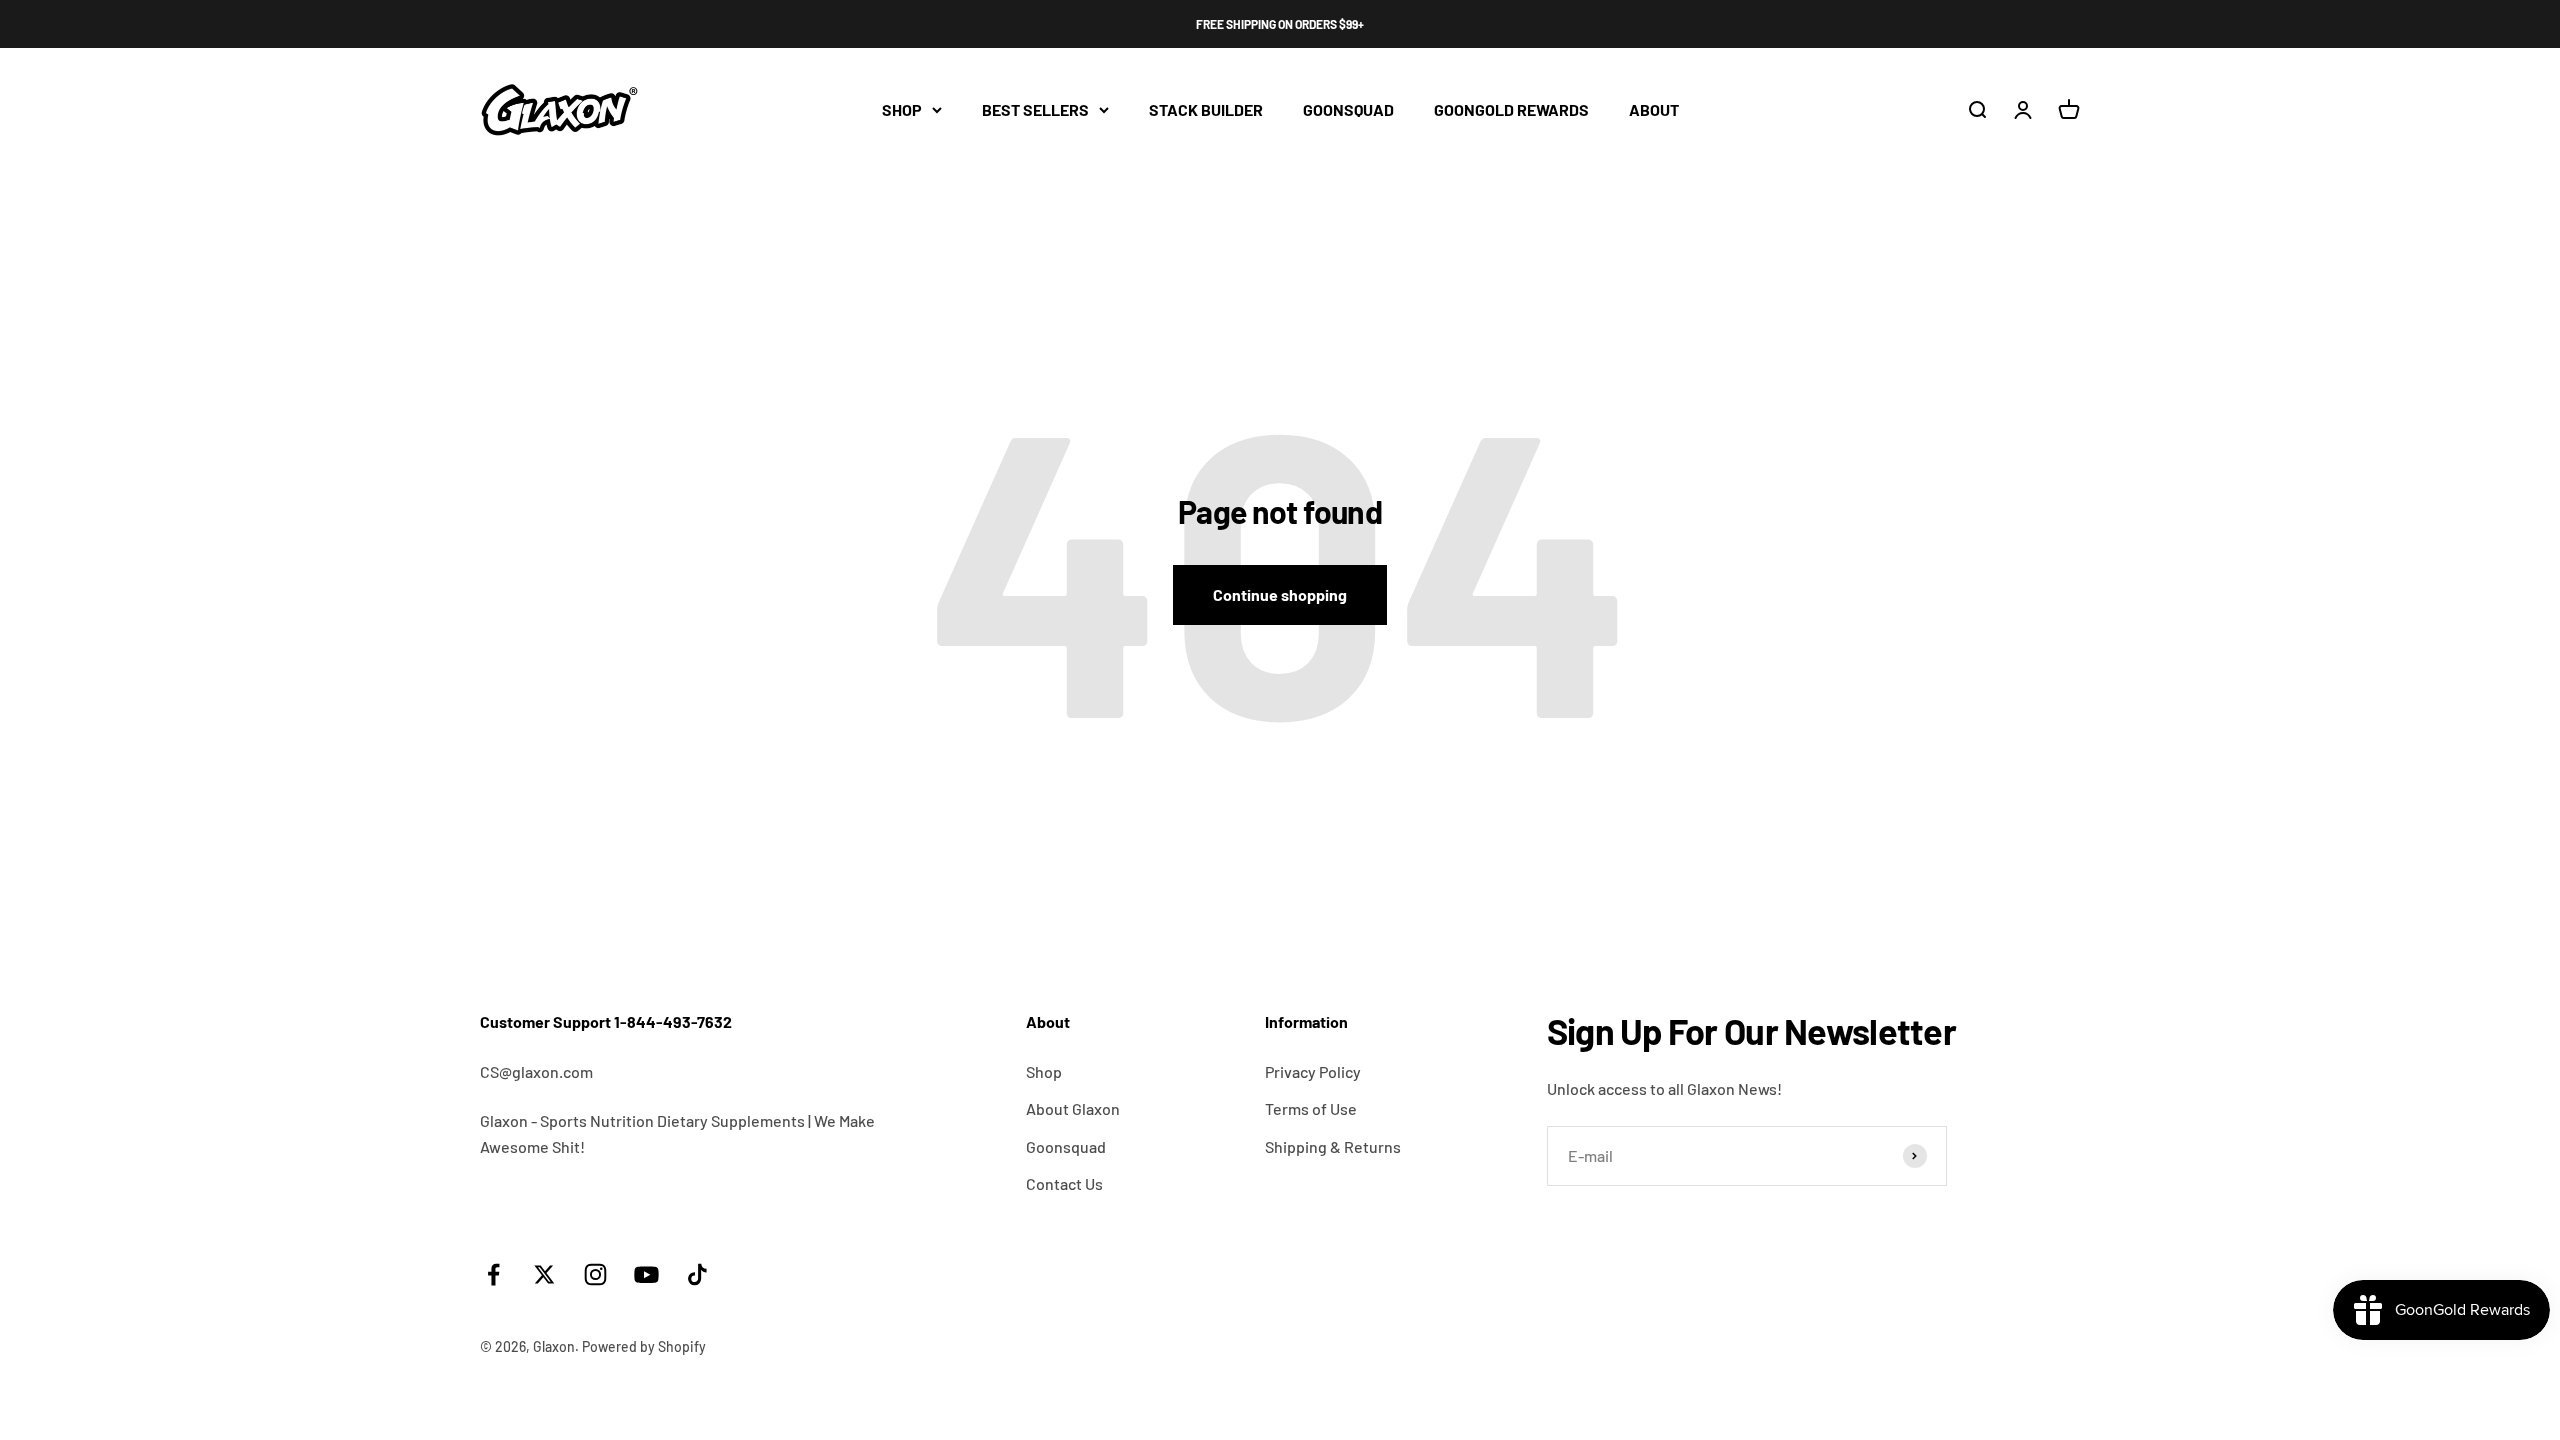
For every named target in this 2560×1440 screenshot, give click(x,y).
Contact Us (1064, 1183)
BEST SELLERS (1035, 109)
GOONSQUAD (1348, 109)
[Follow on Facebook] (493, 1274)
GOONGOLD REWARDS (1511, 109)
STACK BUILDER (1206, 109)
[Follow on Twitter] (544, 1274)
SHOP (902, 109)
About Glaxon (1073, 1108)
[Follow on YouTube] (646, 1274)
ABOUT (1654, 109)
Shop (1044, 1071)
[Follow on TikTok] (697, 1274)
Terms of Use (1311, 1108)
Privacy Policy (1313, 1071)
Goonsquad (1066, 1146)
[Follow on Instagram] (595, 1274)
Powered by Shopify (644, 1346)
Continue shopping (1280, 594)
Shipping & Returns (1333, 1146)
